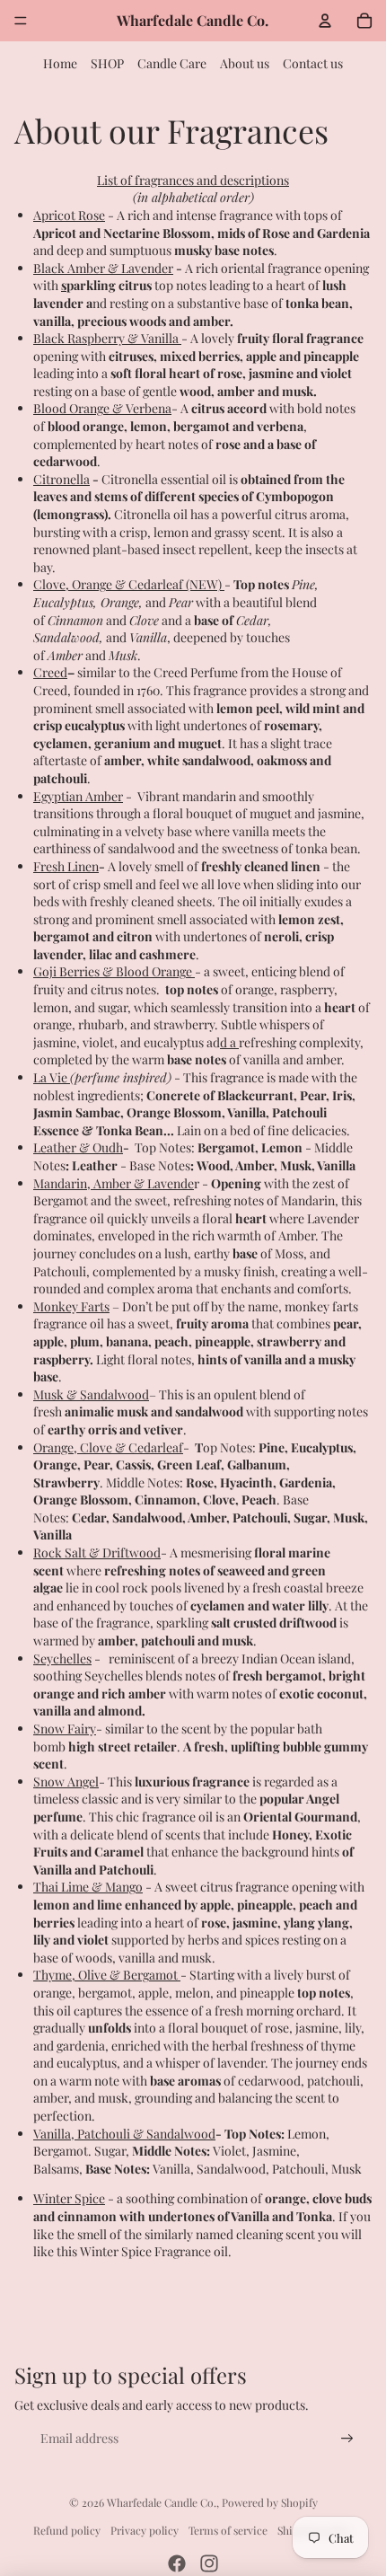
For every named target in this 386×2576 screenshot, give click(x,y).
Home (60, 63)
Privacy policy (145, 2530)
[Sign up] (347, 2439)
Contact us (313, 63)
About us (245, 63)
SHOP (107, 63)
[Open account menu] (325, 21)
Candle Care (172, 63)
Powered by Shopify (270, 2502)
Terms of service (228, 2530)
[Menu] (21, 21)
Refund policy (67, 2530)
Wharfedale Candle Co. (162, 2502)
